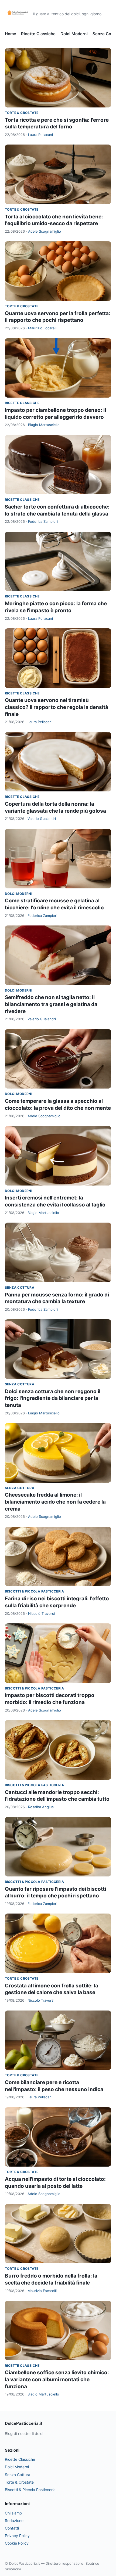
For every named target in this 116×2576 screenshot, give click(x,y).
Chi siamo (13, 2513)
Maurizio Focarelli (43, 328)
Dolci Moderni (74, 34)
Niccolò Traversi (41, 1613)
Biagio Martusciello (44, 425)
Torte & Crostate (22, 113)
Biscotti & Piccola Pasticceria (34, 1591)
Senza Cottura (20, 1287)
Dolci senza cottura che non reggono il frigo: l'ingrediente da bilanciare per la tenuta (53, 1398)
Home (11, 34)
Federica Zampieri (43, 521)
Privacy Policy (17, 2536)
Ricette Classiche (38, 34)
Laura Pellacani (40, 135)
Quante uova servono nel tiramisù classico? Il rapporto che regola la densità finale (57, 707)
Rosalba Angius (41, 1807)
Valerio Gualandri (42, 819)
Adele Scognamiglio (45, 231)
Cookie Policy (17, 2543)
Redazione (14, 2521)
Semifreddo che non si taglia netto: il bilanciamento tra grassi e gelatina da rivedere (51, 1004)
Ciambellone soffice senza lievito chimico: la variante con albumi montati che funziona (57, 2379)
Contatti (12, 2528)
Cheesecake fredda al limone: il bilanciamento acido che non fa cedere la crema (55, 1502)
